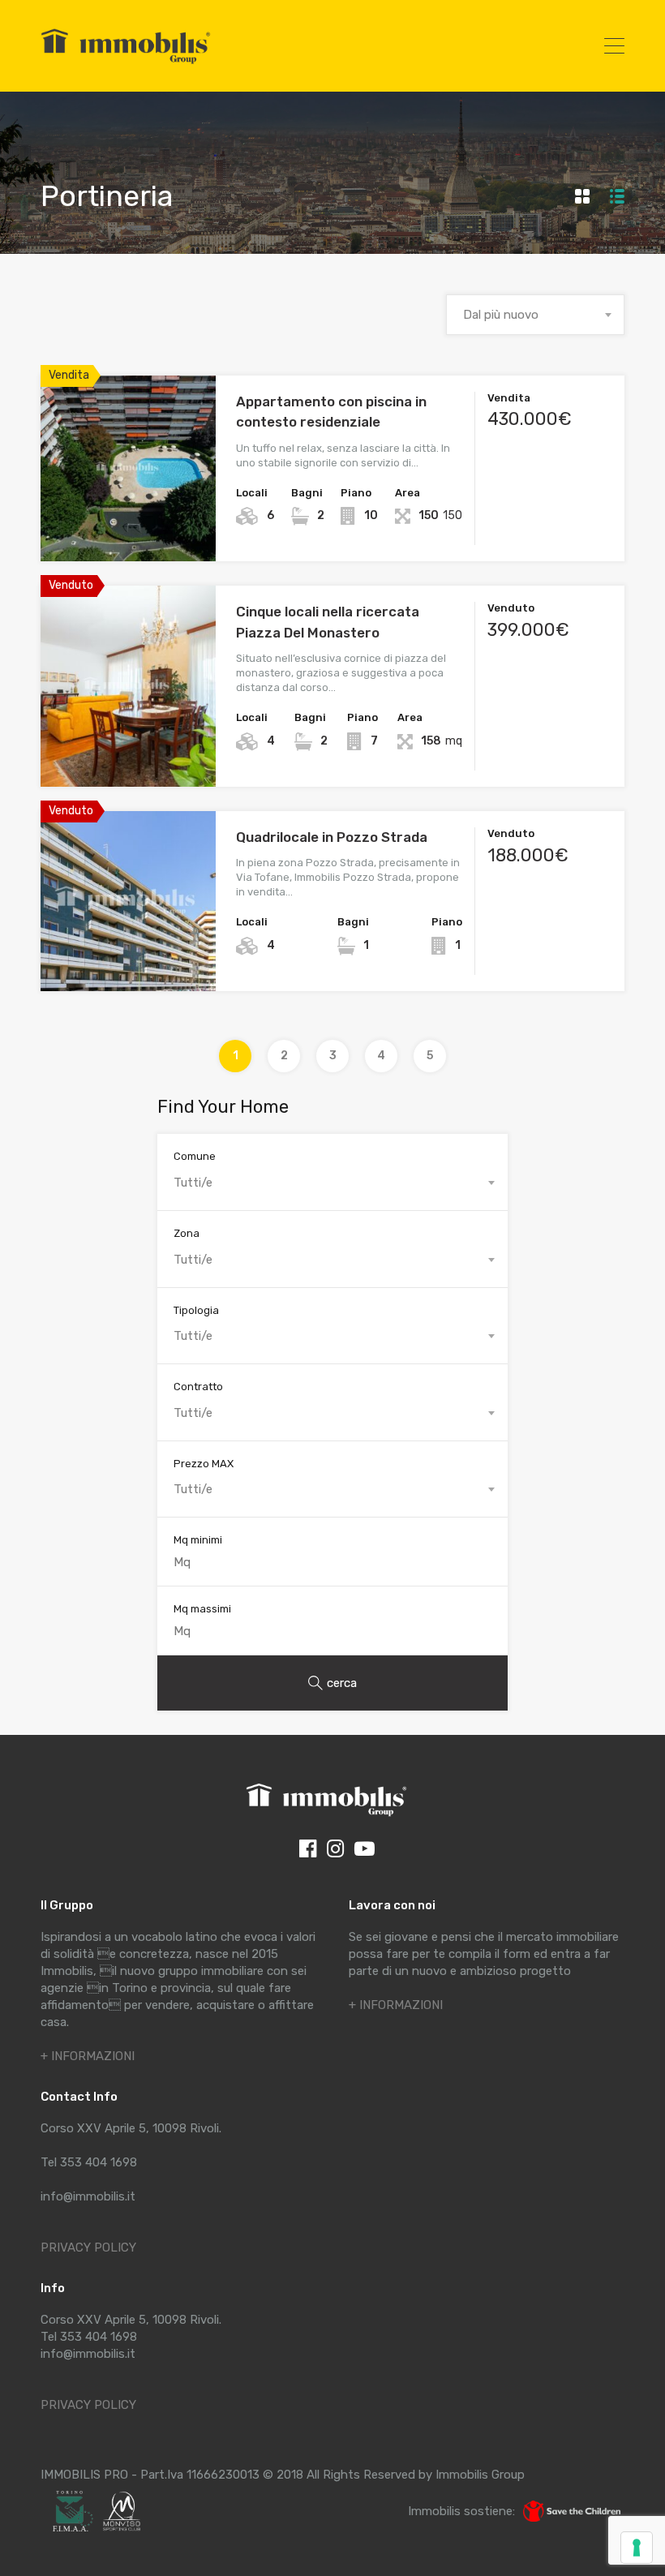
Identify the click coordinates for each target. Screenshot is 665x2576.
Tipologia (196, 1310)
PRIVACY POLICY (88, 2248)
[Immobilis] (126, 63)
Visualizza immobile (129, 524)
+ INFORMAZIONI (88, 2056)
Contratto (198, 1387)
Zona (187, 1233)
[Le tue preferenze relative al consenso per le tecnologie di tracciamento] (637, 2548)
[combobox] (535, 315)
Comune (195, 1156)
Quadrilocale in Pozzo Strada (332, 837)
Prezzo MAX (204, 1464)
